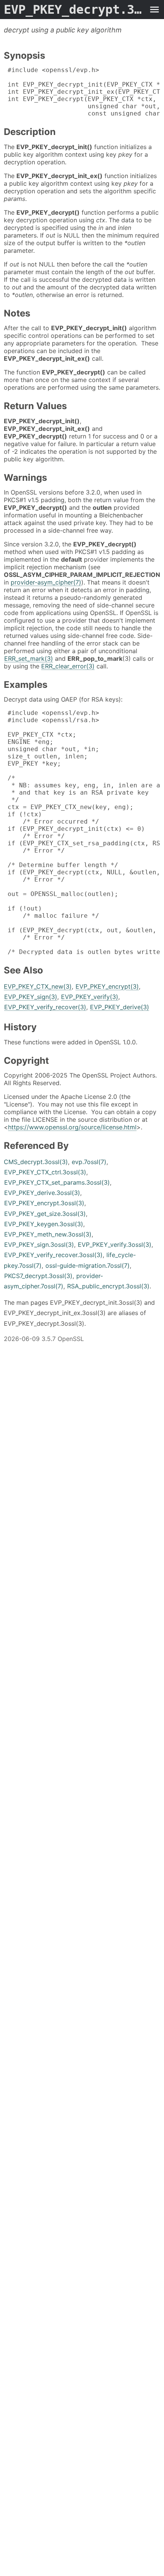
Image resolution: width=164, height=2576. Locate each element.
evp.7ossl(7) (89, 1162)
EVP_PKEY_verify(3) (90, 997)
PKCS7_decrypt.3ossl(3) (38, 1276)
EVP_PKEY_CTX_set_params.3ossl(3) (57, 1182)
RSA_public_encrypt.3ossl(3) (108, 1286)
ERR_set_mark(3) (29, 658)
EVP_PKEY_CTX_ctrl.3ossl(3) (45, 1172)
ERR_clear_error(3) (68, 666)
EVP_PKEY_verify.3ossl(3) (115, 1245)
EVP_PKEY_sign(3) (31, 997)
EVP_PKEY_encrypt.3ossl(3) (44, 1203)
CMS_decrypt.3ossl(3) (36, 1162)
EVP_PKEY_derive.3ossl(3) (42, 1193)
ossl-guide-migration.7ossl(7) (88, 1266)
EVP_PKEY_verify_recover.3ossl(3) (53, 1255)
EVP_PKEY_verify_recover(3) (45, 1007)
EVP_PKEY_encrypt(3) (107, 986)
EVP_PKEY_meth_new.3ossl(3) (48, 1234)
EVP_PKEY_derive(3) (120, 1007)
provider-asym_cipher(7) (46, 582)
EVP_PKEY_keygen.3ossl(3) (44, 1224)
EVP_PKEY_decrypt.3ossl (74, 10)
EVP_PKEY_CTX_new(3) (38, 986)
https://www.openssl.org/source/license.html (72, 1127)
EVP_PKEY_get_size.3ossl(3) (45, 1214)
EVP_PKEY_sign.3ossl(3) (39, 1245)
